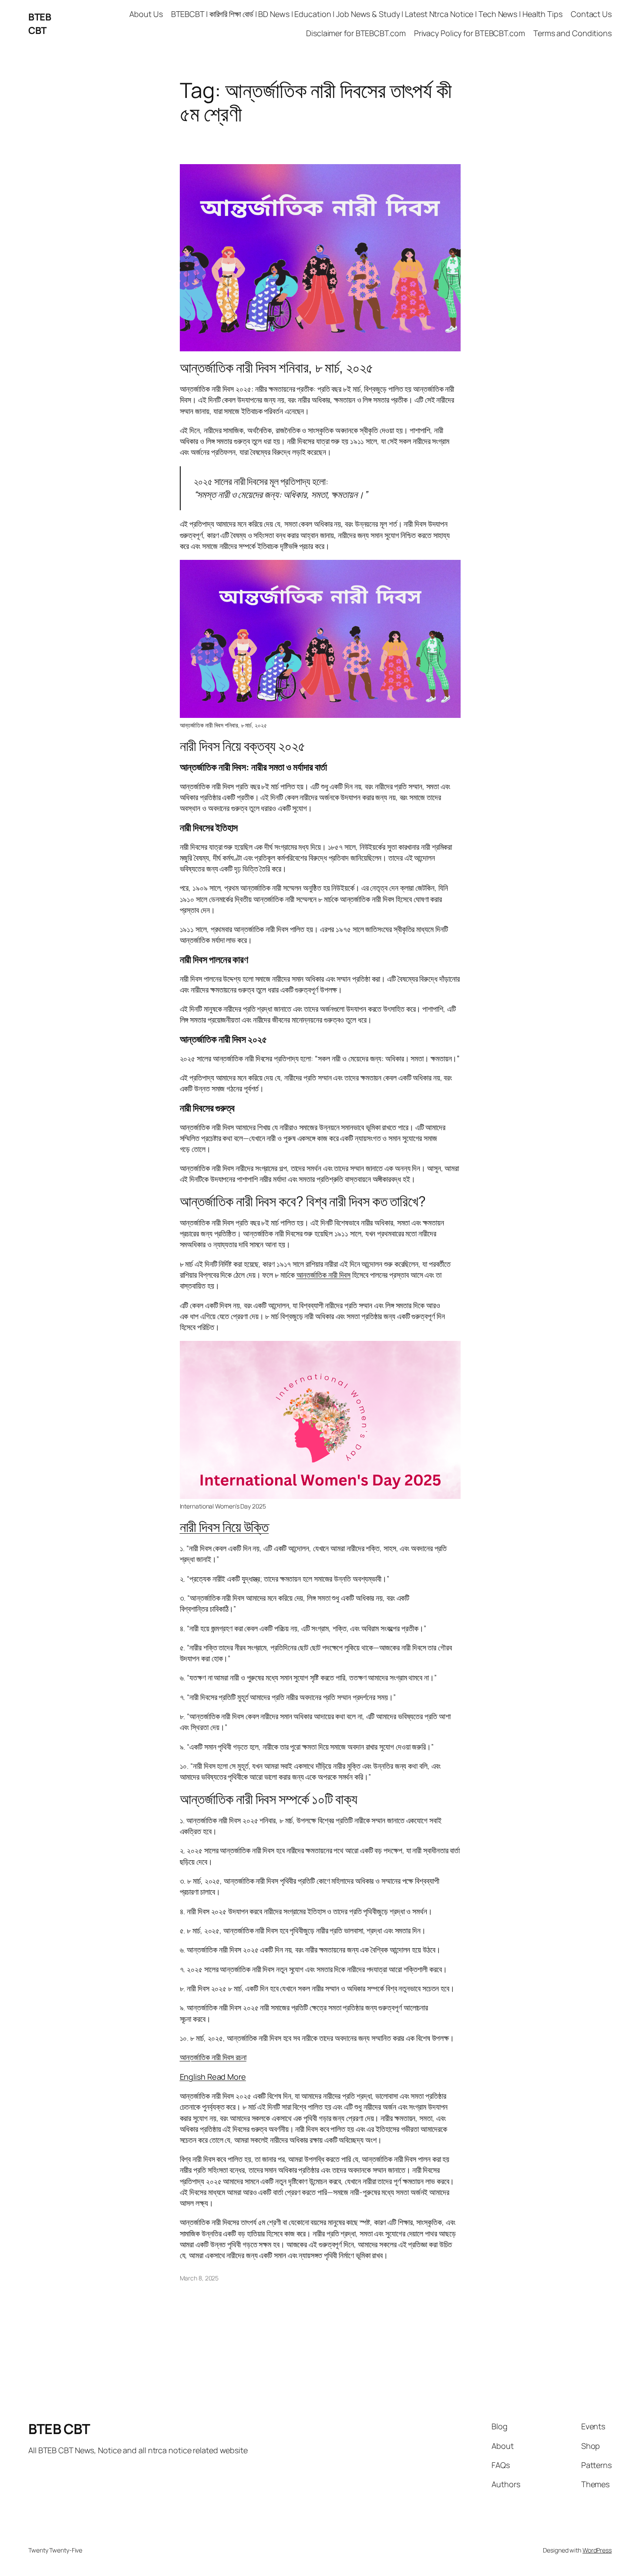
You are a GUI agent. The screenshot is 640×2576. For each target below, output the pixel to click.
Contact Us (591, 14)
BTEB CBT (40, 24)
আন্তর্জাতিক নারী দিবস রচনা (213, 2057)
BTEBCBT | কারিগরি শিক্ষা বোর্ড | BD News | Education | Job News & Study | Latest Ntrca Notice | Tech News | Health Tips (367, 14)
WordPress (597, 2550)
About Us (146, 14)
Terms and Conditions (573, 33)
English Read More (213, 2077)
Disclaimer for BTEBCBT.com (356, 33)
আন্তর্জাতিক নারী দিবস (324, 1275)
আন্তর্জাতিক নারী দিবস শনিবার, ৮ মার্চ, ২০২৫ (276, 367)
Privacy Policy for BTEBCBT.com (470, 33)
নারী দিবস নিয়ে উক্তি (224, 1527)
